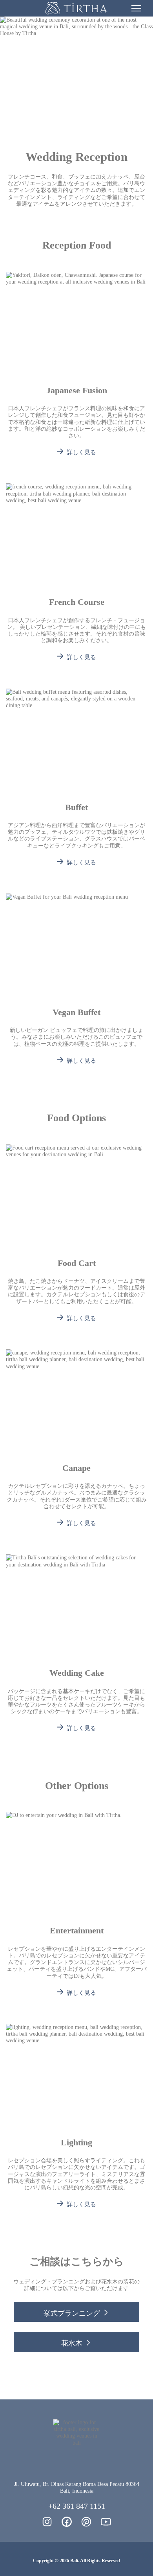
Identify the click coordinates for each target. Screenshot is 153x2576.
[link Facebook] (67, 2522)
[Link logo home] (76, 8)
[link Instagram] (47, 2522)
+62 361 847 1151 (77, 2506)
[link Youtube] (106, 2522)
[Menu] (136, 8)
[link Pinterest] (86, 2522)
